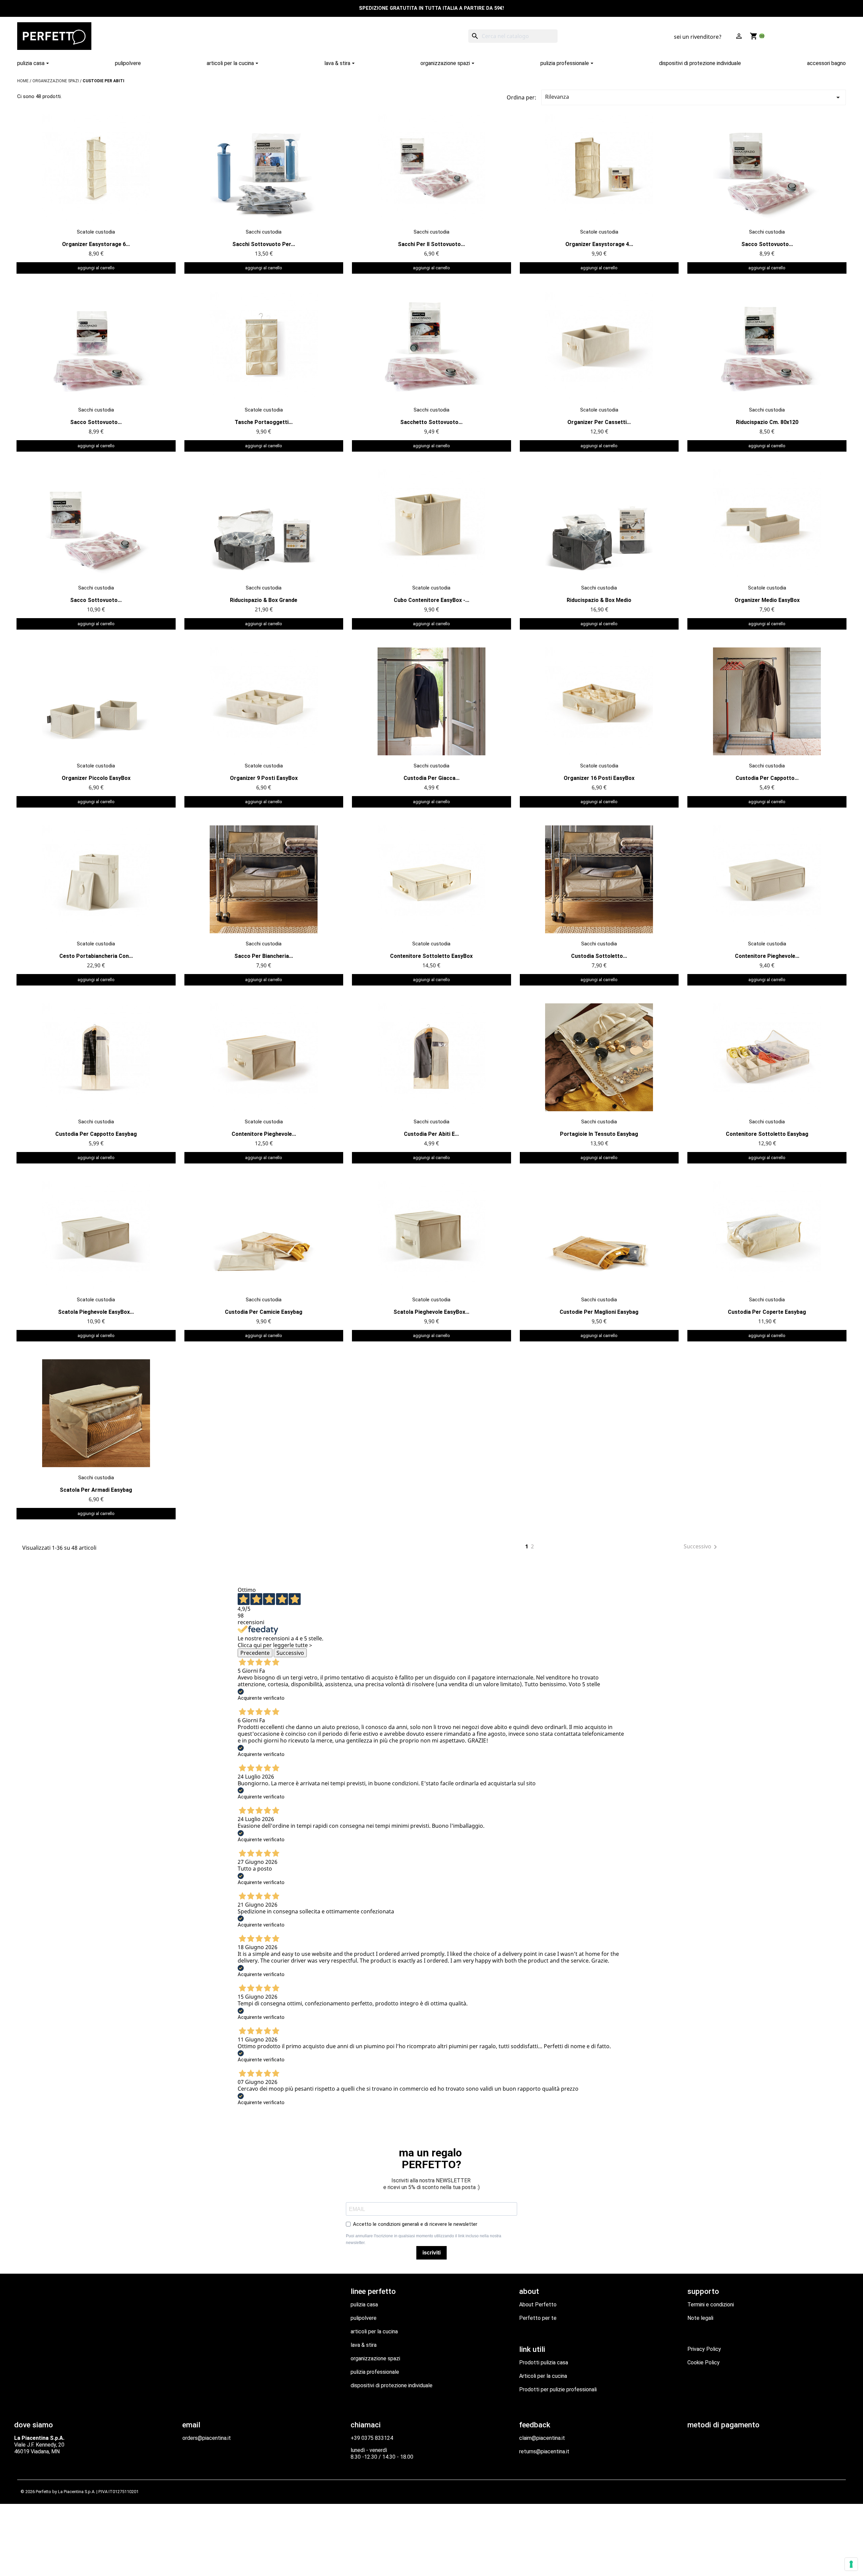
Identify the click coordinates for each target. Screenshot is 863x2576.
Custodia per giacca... (431, 778)
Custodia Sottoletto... (599, 956)
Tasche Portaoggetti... (264, 422)
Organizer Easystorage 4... (599, 244)
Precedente (255, 1653)
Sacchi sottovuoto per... (264, 244)
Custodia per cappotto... (767, 778)
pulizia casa (364, 2305)
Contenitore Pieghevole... (767, 956)
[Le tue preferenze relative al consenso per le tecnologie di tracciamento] (851, 2564)
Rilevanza (694, 97)
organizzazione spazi (375, 2358)
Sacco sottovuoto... (767, 244)
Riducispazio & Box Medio (599, 600)
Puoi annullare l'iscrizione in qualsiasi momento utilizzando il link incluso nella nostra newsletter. (424, 2239)
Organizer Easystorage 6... (96, 244)
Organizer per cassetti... (599, 422)
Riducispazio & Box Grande (264, 600)
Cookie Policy (704, 2362)
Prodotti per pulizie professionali (558, 2389)
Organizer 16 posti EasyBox (599, 778)
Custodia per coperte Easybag (767, 1312)
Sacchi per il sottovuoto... (431, 244)
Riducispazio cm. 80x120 (767, 422)
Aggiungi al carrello (96, 268)
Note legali (700, 2318)
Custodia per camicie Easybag (264, 1312)
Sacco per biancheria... (264, 956)
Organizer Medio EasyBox (767, 600)
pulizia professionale (375, 2372)
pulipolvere (364, 2318)
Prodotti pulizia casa (544, 2362)
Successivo (702, 1547)
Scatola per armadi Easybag (96, 1490)
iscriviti (431, 2253)
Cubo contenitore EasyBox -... (431, 600)
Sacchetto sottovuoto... (431, 422)
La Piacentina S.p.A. (77, 2492)
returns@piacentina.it (544, 2451)
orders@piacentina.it (207, 2438)
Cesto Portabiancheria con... (96, 956)
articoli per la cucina (374, 2331)
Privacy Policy (704, 2349)
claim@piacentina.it (542, 2438)
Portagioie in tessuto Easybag (599, 1134)
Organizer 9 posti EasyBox (264, 778)
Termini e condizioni (711, 2305)
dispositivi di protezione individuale (392, 2385)
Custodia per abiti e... (431, 1134)
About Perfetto (538, 2305)
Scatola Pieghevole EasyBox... (96, 1312)
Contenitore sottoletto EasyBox (431, 956)
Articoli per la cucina (543, 2376)
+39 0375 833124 (372, 2438)
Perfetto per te (538, 2318)
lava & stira (364, 2345)
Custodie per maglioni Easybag (599, 1312)
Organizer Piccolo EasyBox (96, 778)
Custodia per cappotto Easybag (96, 1134)
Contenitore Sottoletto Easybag (767, 1134)
